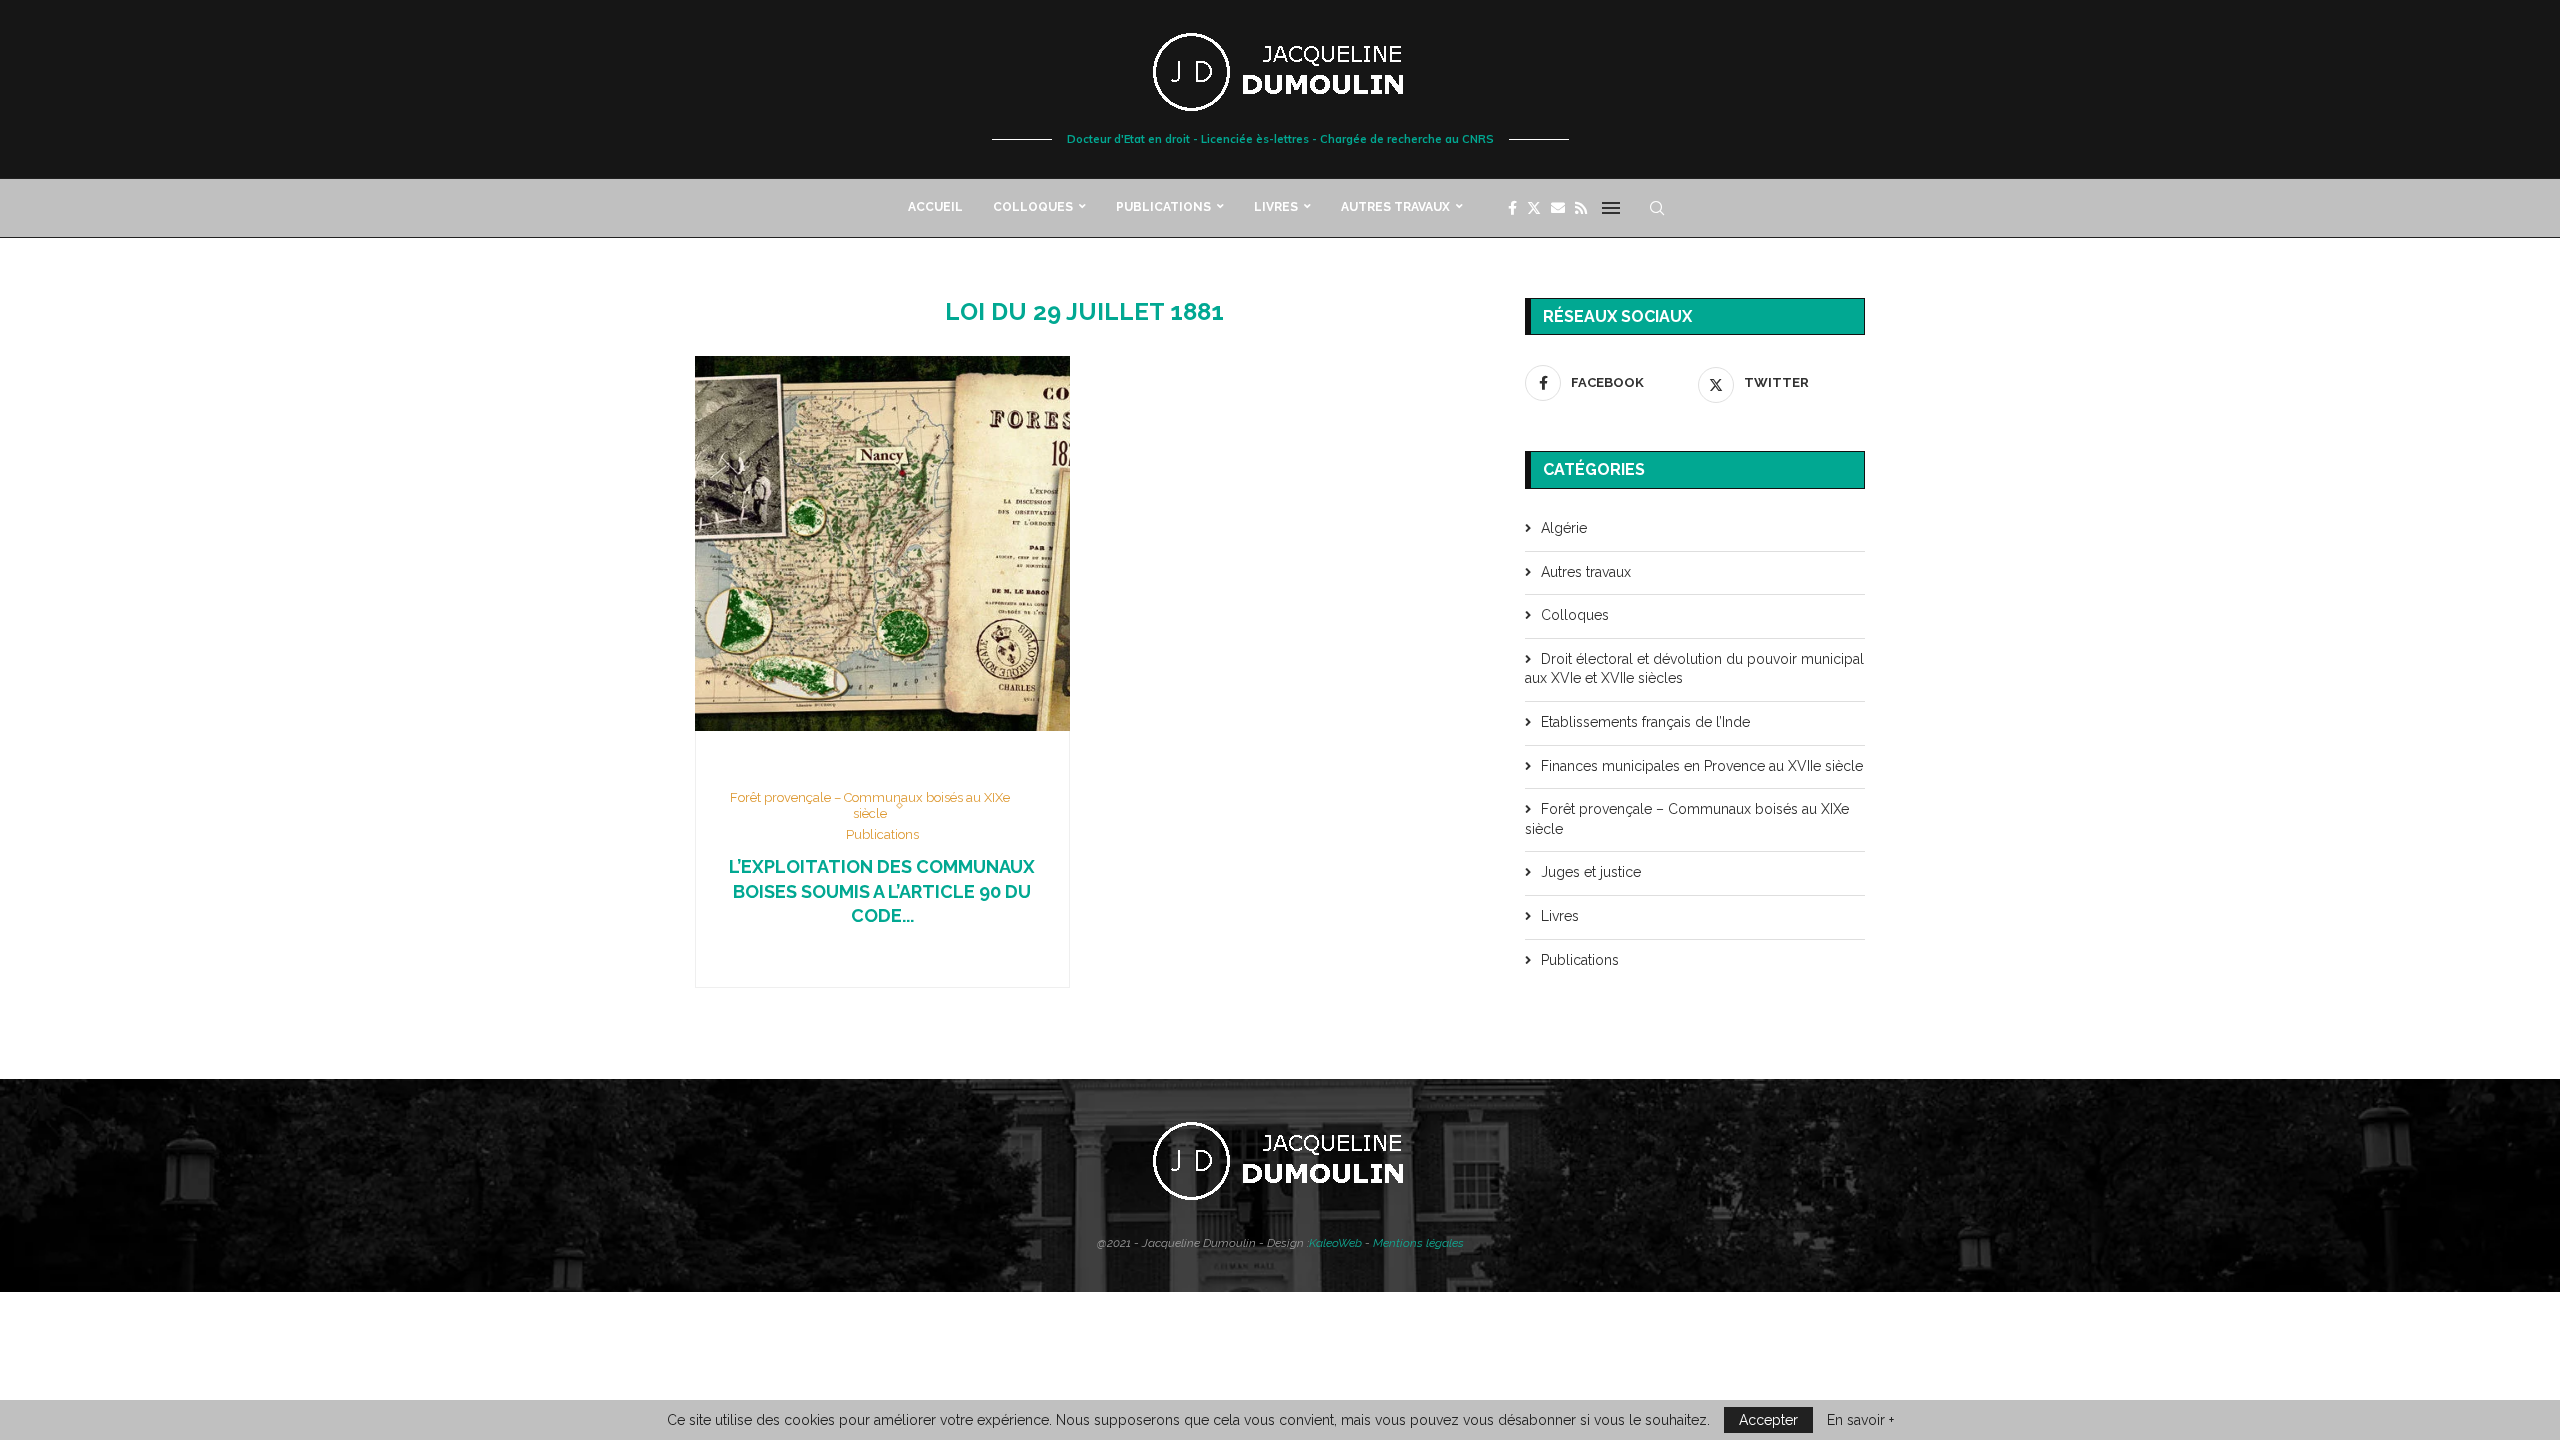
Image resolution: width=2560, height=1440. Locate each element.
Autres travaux (1395, 207)
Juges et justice (1591, 872)
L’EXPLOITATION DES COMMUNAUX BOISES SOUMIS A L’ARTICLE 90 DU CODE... (882, 891)
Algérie (1564, 528)
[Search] (1657, 208)
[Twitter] (1534, 208)
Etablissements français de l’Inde (1645, 722)
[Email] (1558, 208)
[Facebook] (1512, 208)
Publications (1163, 207)
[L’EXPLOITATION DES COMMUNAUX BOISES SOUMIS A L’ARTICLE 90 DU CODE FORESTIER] (882, 543)
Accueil (935, 207)
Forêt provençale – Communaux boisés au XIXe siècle (1687, 819)
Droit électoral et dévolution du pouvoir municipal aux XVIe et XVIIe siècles (1694, 669)
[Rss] (1581, 208)
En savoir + (1860, 1420)
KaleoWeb (1335, 1243)
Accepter (1768, 1420)
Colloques (1033, 207)
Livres (1276, 207)
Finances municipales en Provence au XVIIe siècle (1702, 766)
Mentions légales (1418, 1243)
